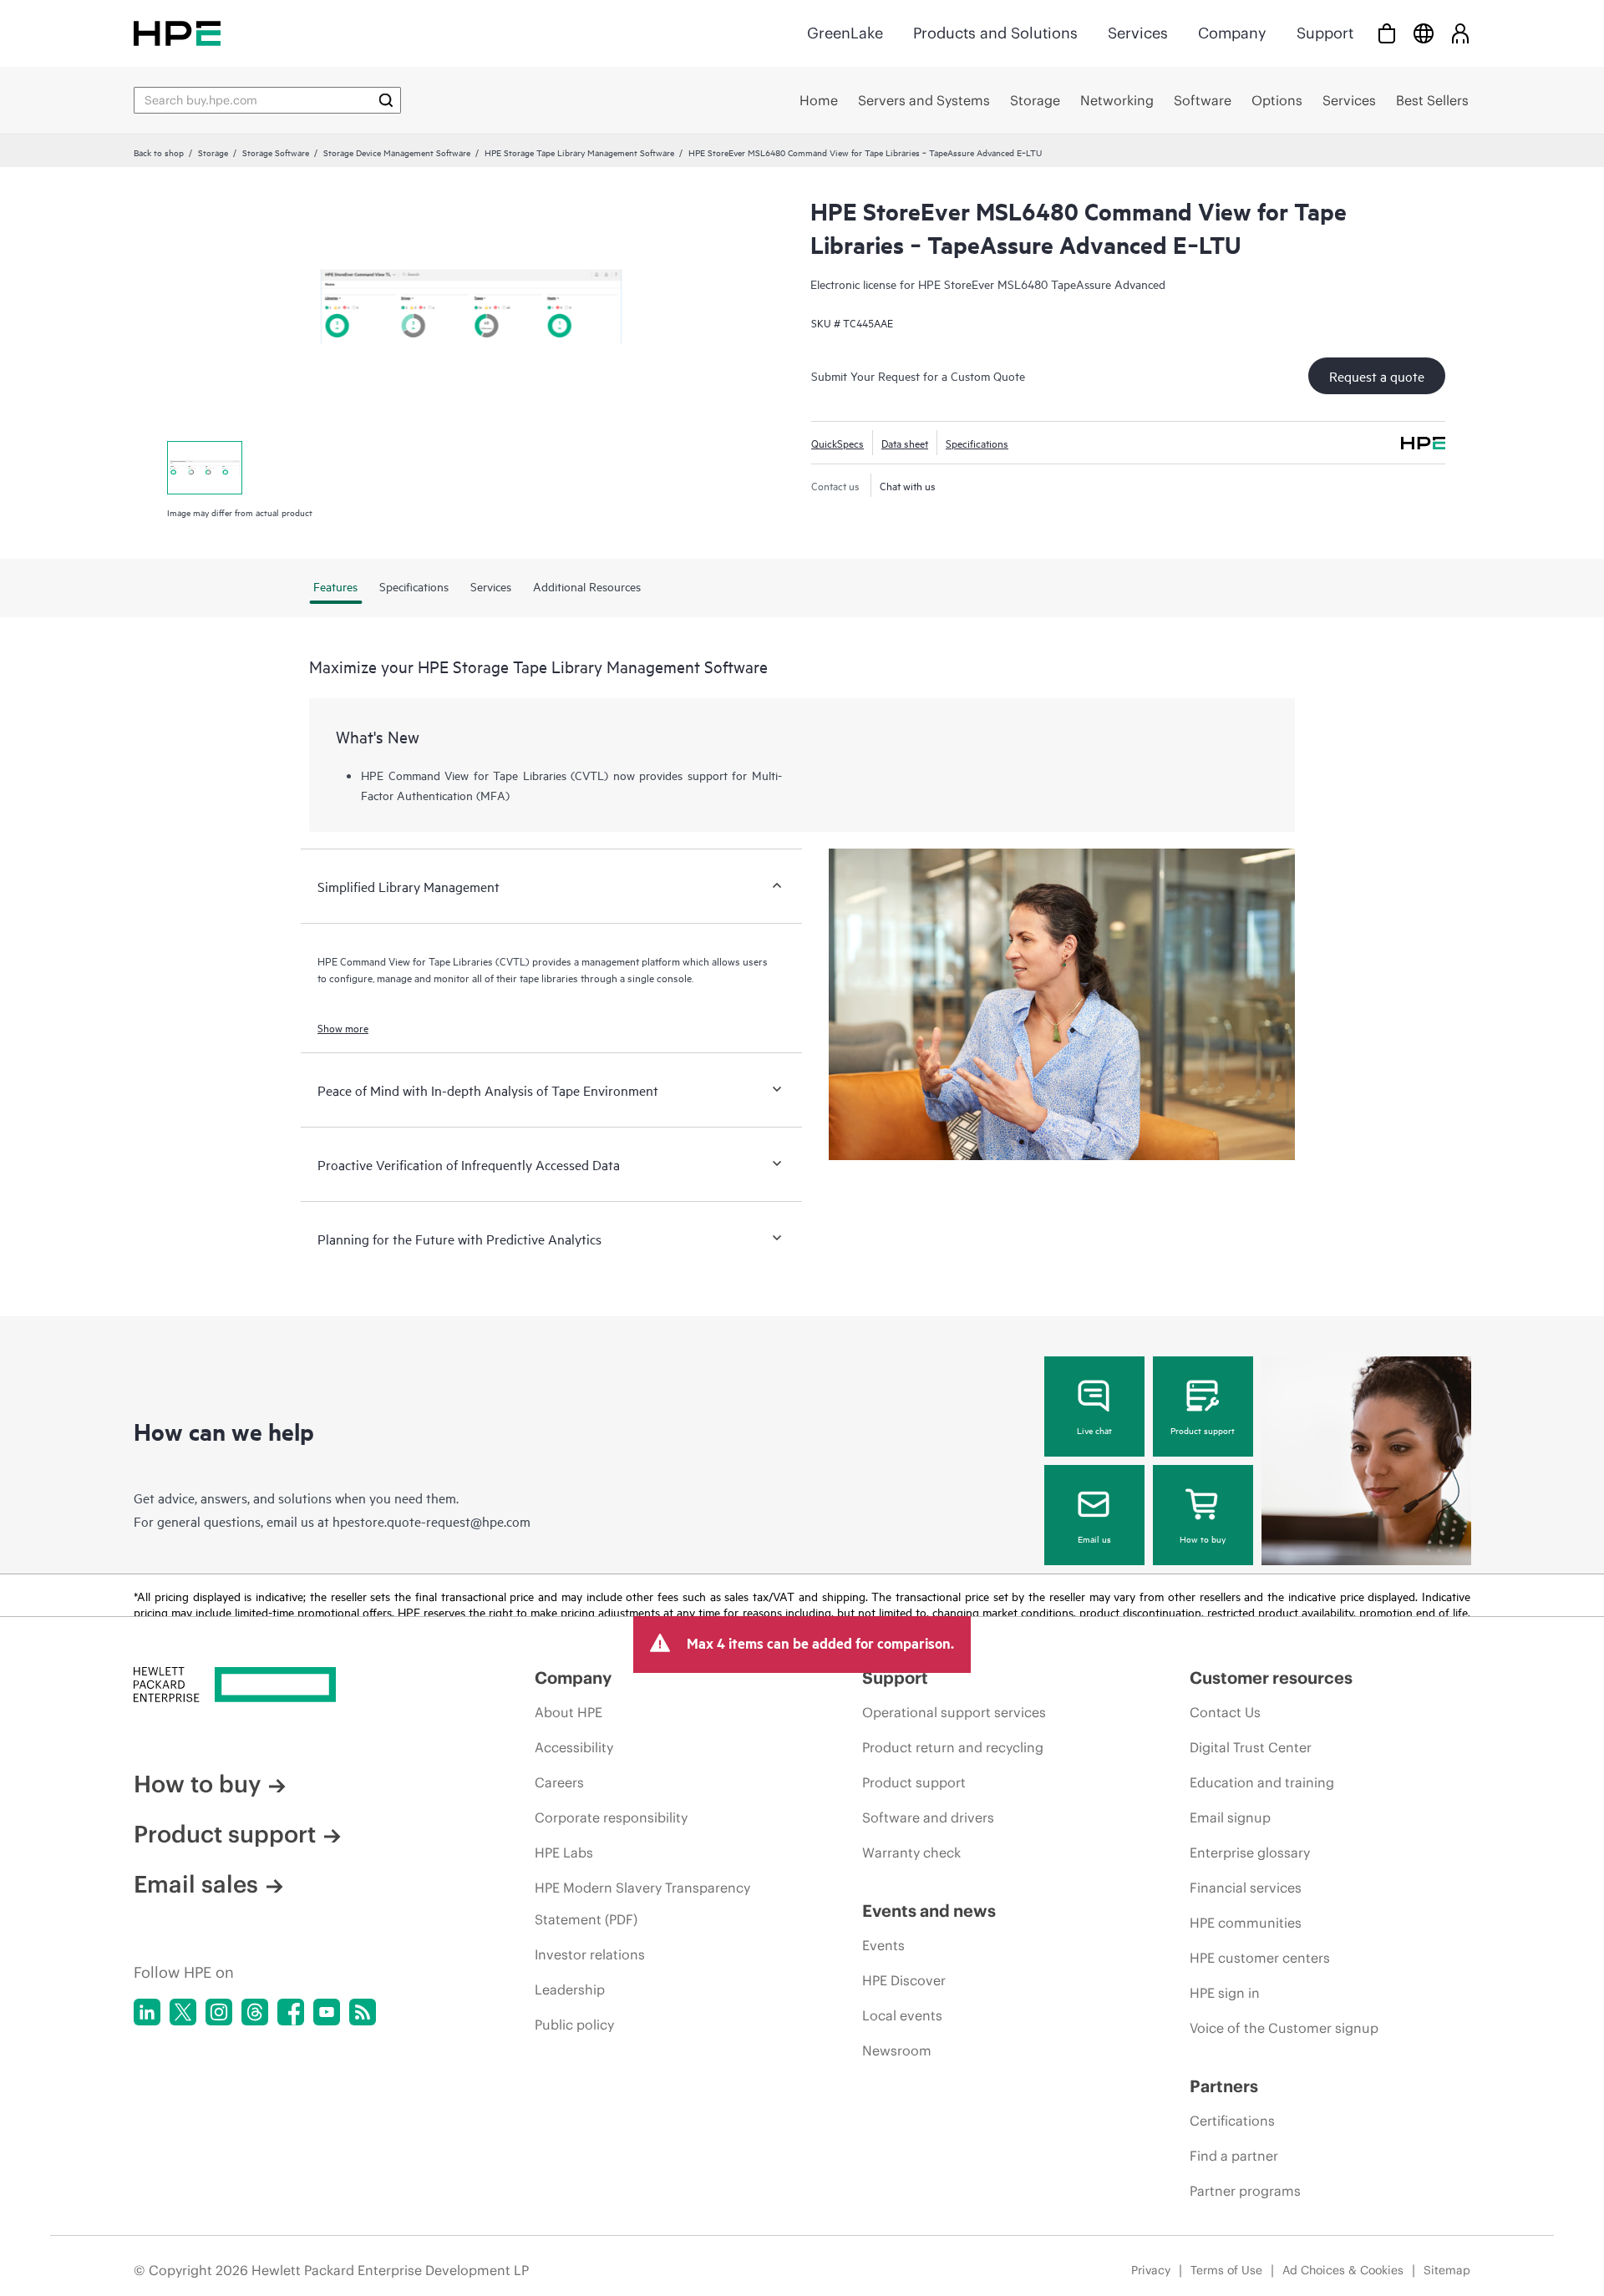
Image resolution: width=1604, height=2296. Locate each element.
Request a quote (1377, 376)
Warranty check (911, 1853)
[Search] (386, 100)
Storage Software (276, 152)
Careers (559, 1782)
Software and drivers (928, 1817)
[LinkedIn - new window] (147, 2012)
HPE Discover (904, 1980)
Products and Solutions (995, 33)
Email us (1094, 1538)
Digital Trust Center (1251, 1747)
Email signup (1230, 1817)
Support (1325, 33)
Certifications (1232, 2121)
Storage (213, 152)
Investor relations (590, 1954)
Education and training (1262, 1782)
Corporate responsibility (611, 1817)
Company (1232, 33)
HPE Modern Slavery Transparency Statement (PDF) (642, 1903)
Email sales (196, 1884)
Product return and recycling (953, 1747)
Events (883, 1945)
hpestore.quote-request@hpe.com (431, 1521)
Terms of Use (1226, 2270)
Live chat (1094, 1430)
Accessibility (574, 1747)
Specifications (977, 443)
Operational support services (954, 1712)
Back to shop (159, 152)
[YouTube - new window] (327, 2012)
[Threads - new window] (255, 2012)
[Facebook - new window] (291, 2012)
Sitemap (1447, 2270)
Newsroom (897, 2050)
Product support (1203, 1430)
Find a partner (1234, 2156)
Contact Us (1225, 1712)
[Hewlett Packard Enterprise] (177, 33)
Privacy (1151, 2270)
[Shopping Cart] (1387, 33)
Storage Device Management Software (397, 152)
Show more (343, 1027)
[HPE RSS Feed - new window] (363, 2012)
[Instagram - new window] (219, 2012)
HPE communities (1246, 1923)
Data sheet (905, 443)
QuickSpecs (838, 443)
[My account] (1460, 33)
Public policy (574, 2025)
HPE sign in (1225, 1993)
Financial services (1246, 1888)
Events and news (929, 1911)
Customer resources (1271, 1678)
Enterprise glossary (1250, 1853)
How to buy (1203, 1538)
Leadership (570, 1989)
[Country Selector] (1424, 33)
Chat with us (908, 485)
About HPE (569, 1712)
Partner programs (1245, 2191)
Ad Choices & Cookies (1343, 2270)
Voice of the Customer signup (1284, 2028)
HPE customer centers (1260, 1958)
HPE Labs (564, 1853)
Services (1138, 33)
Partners (1224, 2086)
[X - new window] (183, 2012)
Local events (902, 2015)
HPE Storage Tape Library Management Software (579, 152)
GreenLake (845, 33)
